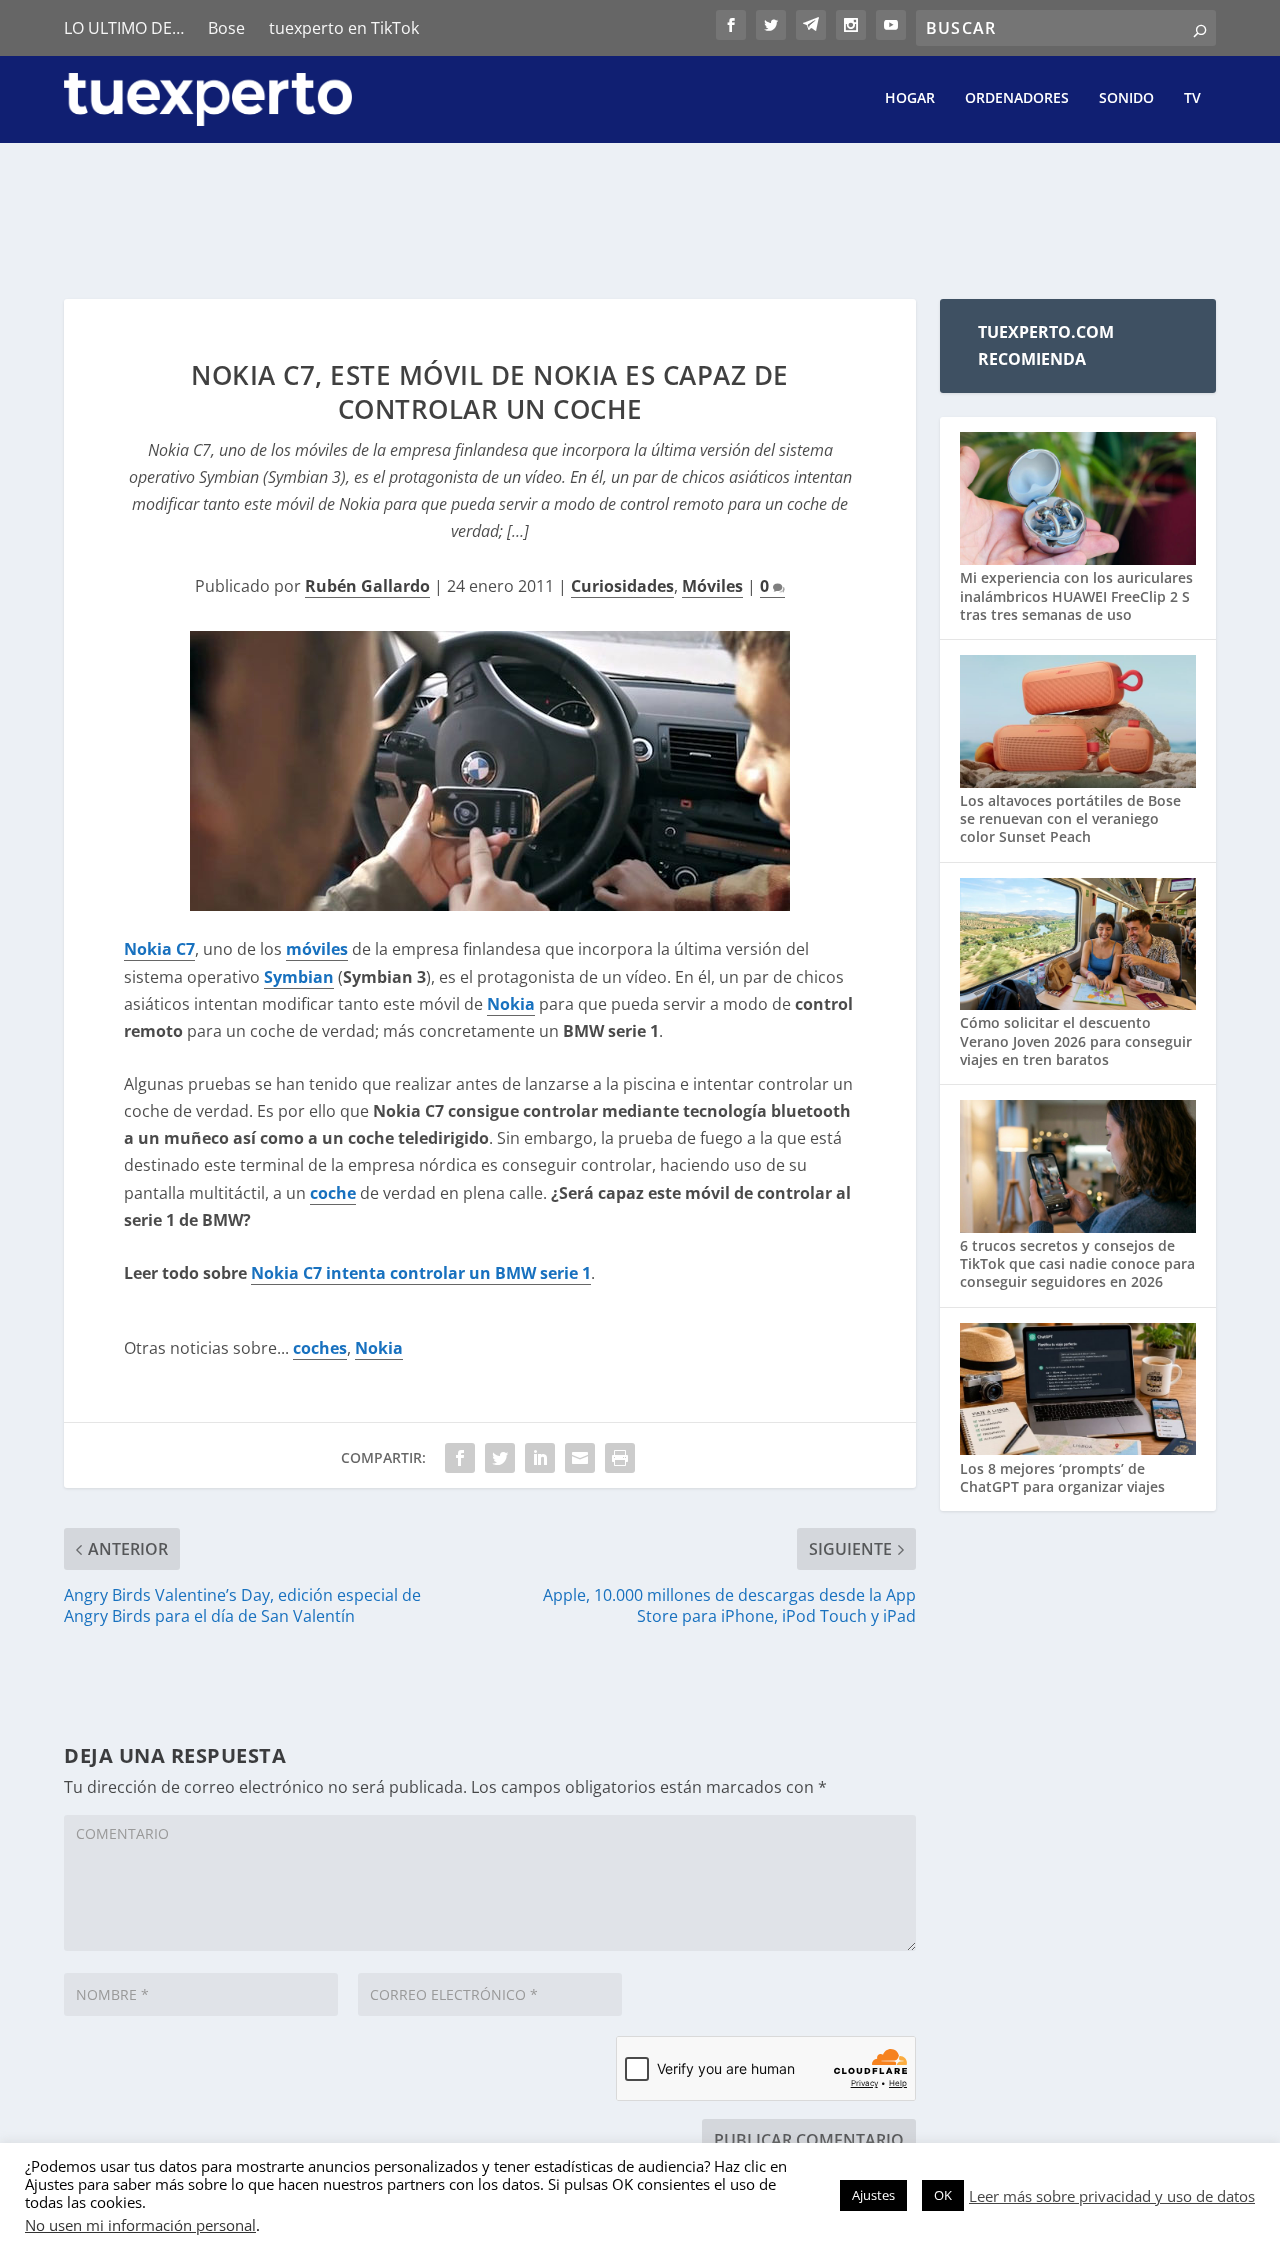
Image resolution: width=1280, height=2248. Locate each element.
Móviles (712, 586)
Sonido (1126, 98)
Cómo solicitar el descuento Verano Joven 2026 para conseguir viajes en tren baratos (1076, 1040)
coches (320, 1348)
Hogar (910, 98)
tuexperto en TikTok (344, 28)
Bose (226, 28)
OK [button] (943, 2195)
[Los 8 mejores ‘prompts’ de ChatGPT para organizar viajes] (1078, 1391)
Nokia (379, 1348)
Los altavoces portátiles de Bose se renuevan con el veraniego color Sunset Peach (1070, 818)
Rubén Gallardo (367, 586)
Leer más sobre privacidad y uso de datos (1112, 2196)
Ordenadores (1017, 98)
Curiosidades (622, 586)
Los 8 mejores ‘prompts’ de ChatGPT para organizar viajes (1062, 1477)
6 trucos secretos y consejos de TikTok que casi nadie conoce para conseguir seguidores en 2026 (1077, 1263)
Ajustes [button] (873, 2195)
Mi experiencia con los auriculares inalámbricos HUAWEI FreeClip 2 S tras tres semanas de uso (1076, 595)
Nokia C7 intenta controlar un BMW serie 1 (421, 1273)
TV (1192, 98)
